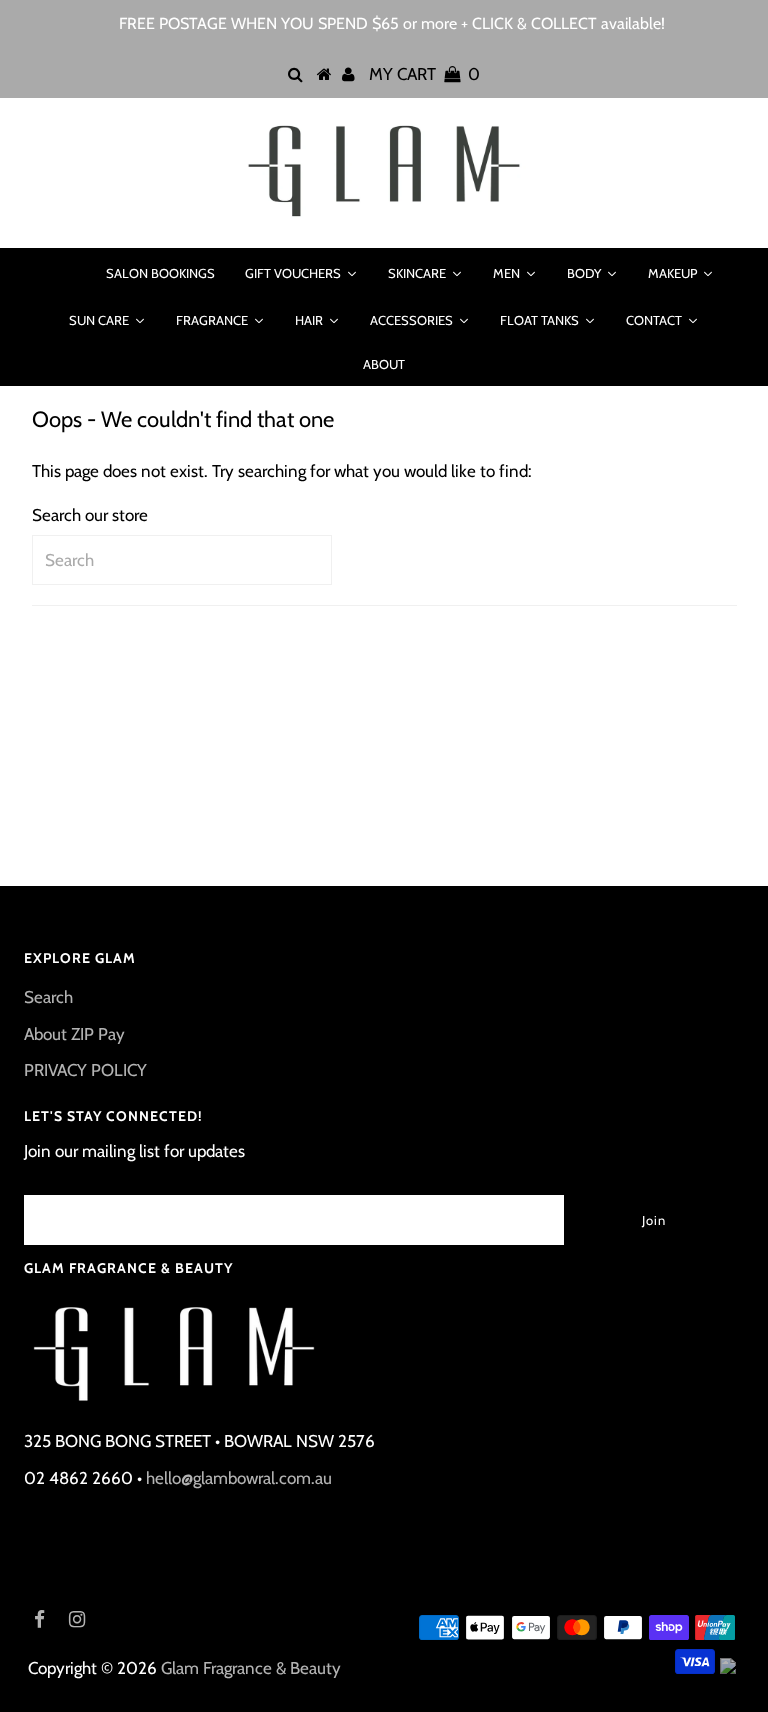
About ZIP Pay (74, 1034)
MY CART (424, 74)
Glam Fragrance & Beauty (251, 1668)
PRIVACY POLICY (85, 1070)
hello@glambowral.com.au (239, 1478)
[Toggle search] (65, 273)
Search (48, 997)
